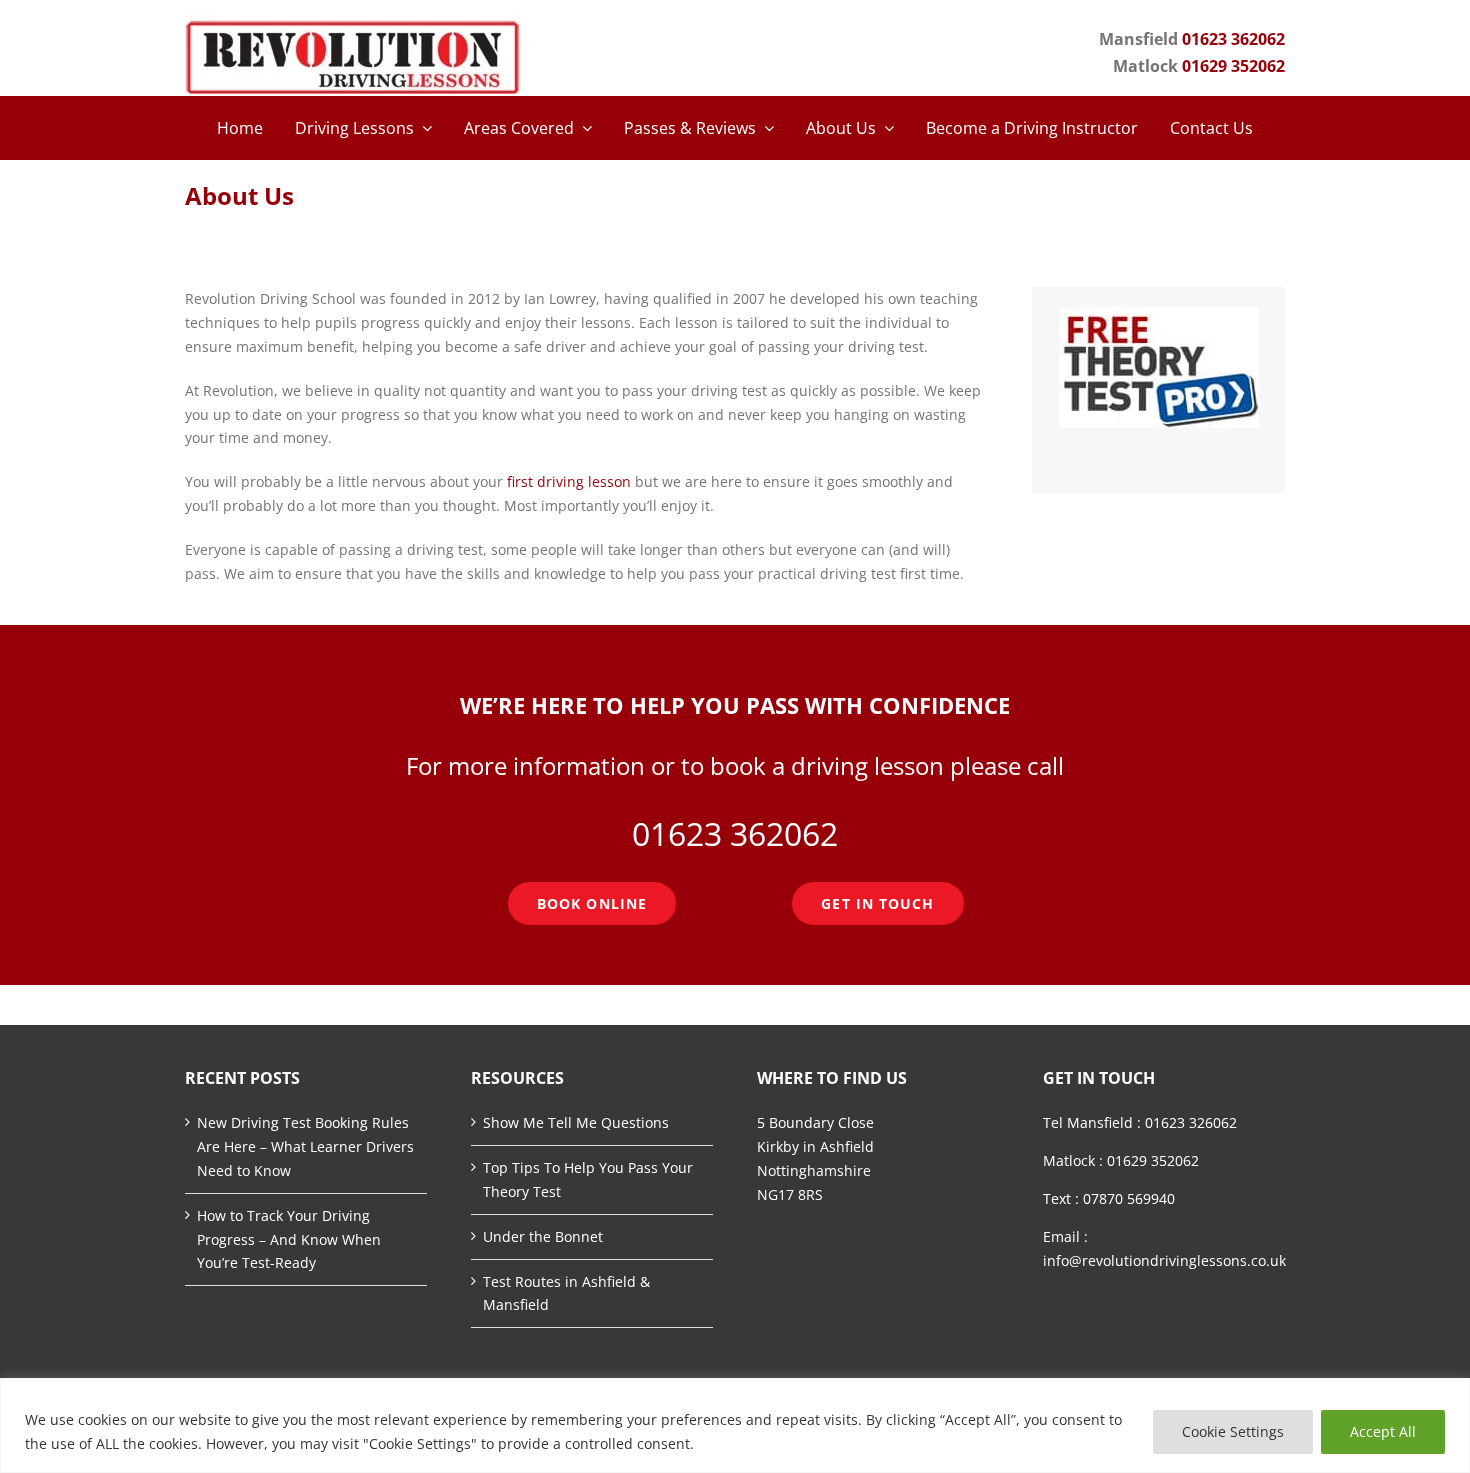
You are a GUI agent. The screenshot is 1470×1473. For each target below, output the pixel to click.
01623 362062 (1233, 39)
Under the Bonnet (543, 1236)
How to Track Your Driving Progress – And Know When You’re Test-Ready (289, 1239)
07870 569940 (1129, 1198)
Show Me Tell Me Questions (576, 1122)
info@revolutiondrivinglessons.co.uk (1164, 1260)
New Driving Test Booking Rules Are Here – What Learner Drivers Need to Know (305, 1146)
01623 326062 (1191, 1122)
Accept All (1383, 1431)
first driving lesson (569, 481)
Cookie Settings (1233, 1431)
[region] (735, 1425)
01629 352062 (1233, 66)
